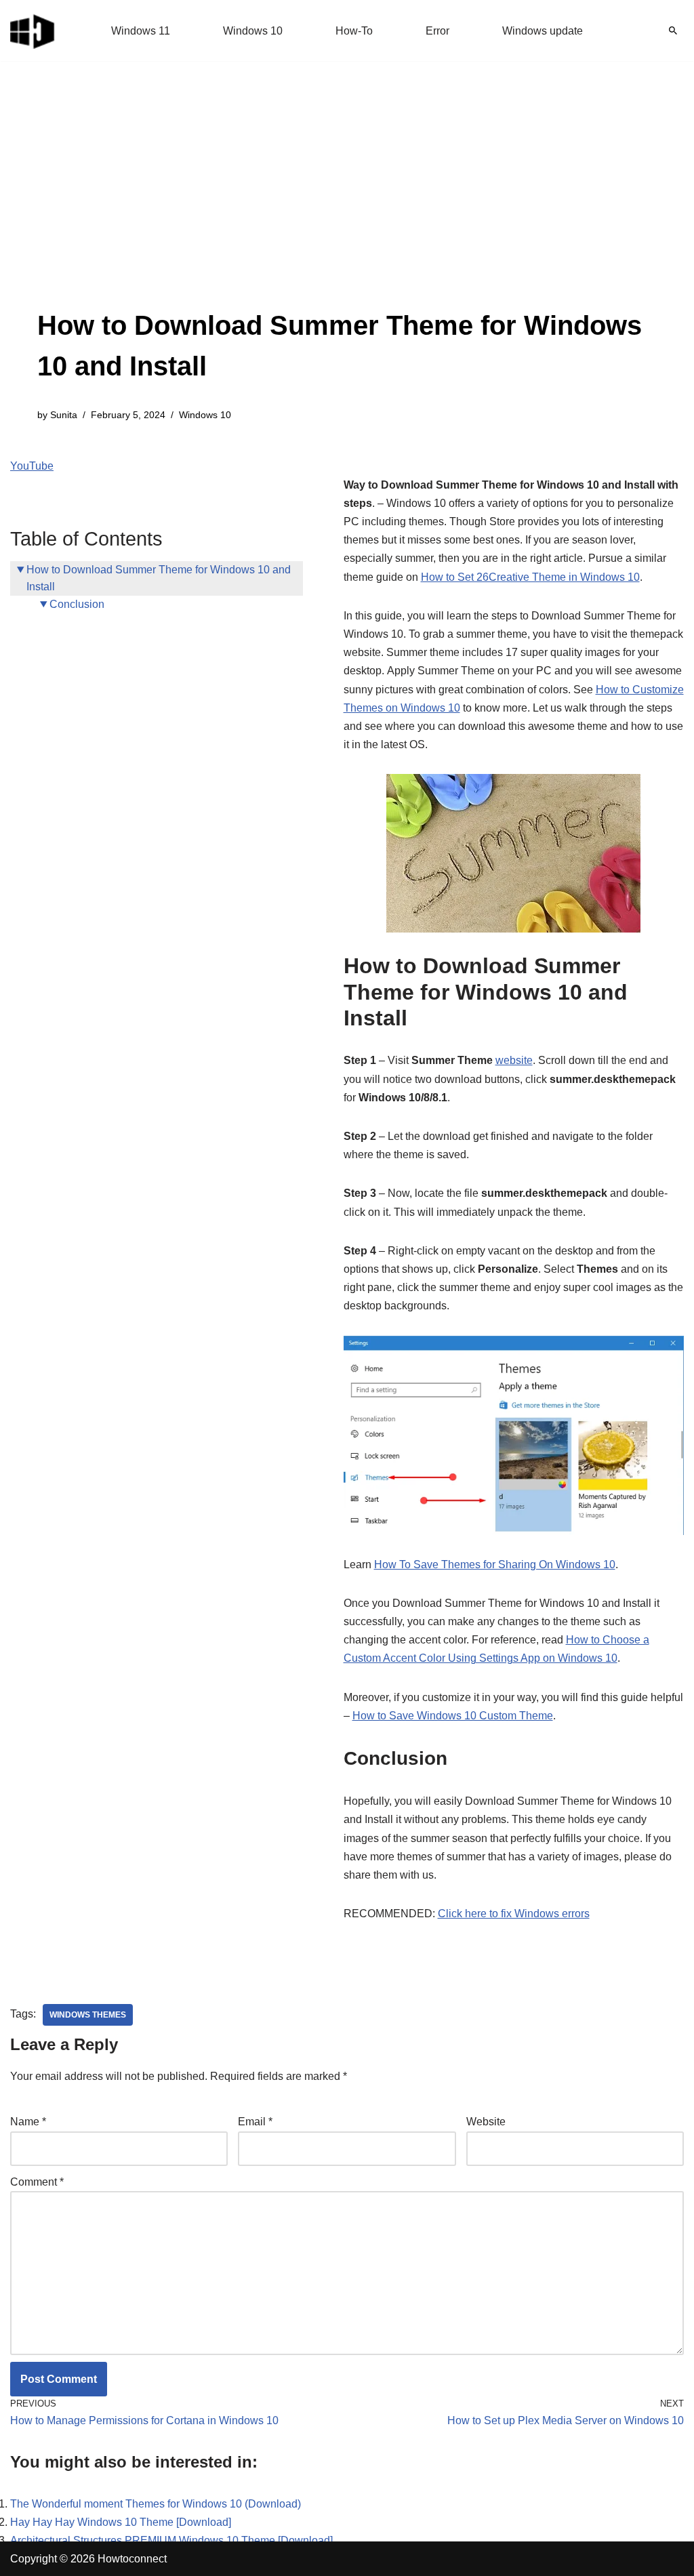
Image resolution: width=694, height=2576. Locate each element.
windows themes (88, 2015)
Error (437, 31)
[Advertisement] (347, 203)
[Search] (673, 30)
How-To (354, 31)
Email (255, 2122)
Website (486, 2122)
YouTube (32, 466)
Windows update (543, 31)
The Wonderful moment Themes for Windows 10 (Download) (156, 2504)
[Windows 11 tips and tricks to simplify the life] (33, 30)
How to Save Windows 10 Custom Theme (453, 1716)
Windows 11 (141, 31)
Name (28, 2122)
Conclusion (77, 604)
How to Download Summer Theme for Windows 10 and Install (159, 578)
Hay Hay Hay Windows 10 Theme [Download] (121, 2522)
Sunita (64, 415)
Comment (37, 2182)
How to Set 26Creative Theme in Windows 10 (530, 577)
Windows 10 (253, 31)
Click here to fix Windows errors (514, 1914)
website (514, 1060)
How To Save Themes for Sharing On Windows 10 (495, 1565)
